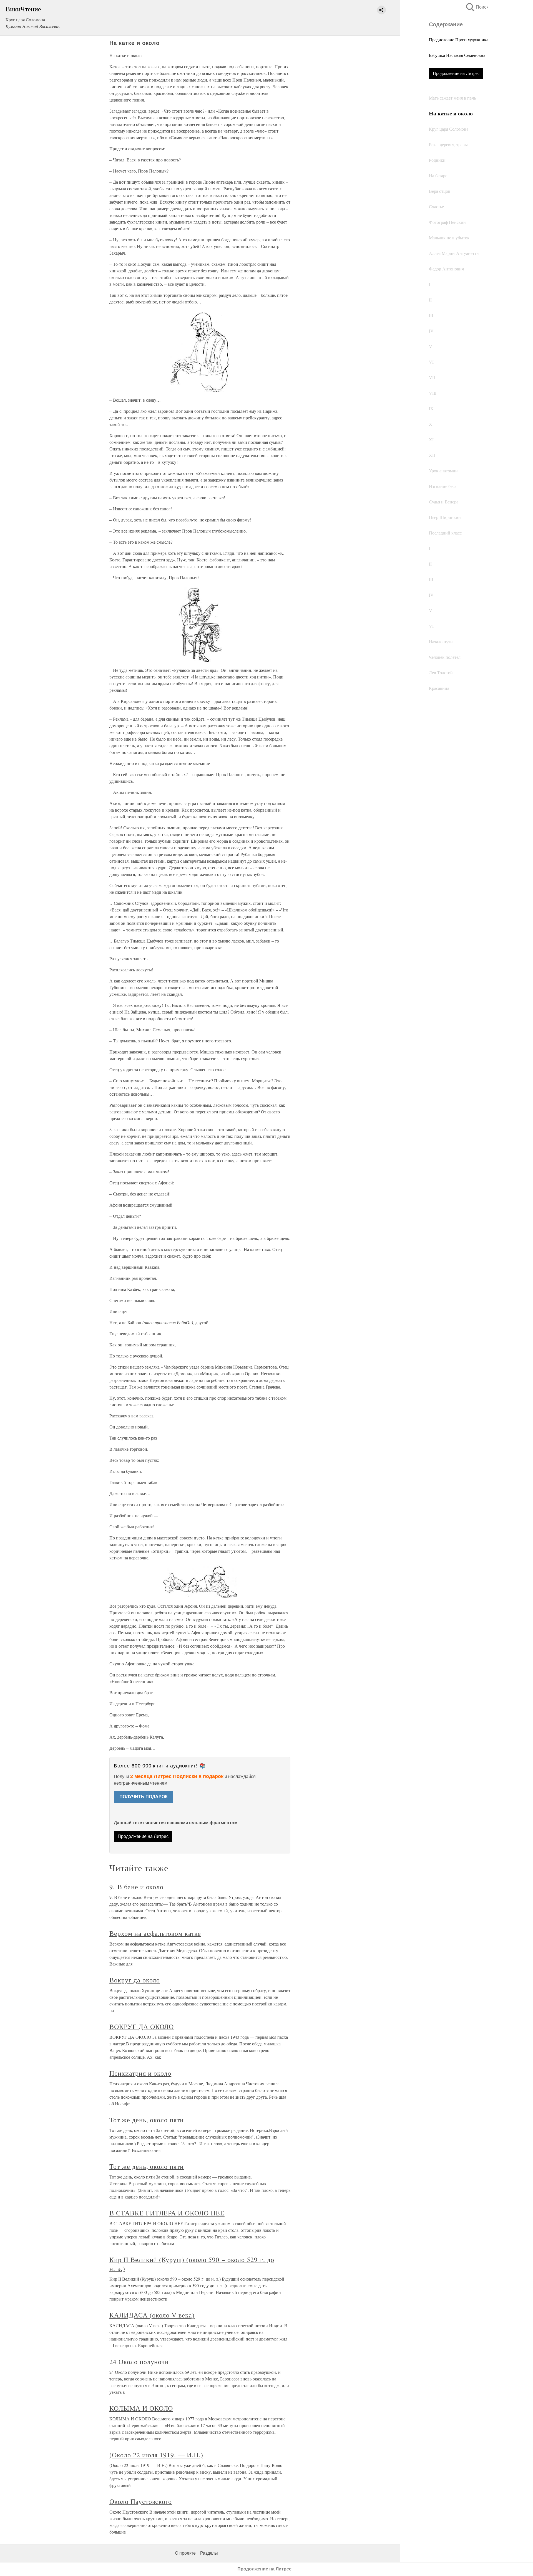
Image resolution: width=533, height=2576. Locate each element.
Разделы (209, 2553)
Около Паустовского (141, 2501)
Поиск (477, 7)
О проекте (185, 2553)
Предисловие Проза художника (459, 40)
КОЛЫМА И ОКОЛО (141, 2408)
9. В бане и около (136, 1887)
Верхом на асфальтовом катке (155, 1933)
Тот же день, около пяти (147, 2120)
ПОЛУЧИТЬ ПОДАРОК (144, 1797)
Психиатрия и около (140, 2073)
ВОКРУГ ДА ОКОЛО (142, 2027)
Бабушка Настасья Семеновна (457, 55)
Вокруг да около (135, 1980)
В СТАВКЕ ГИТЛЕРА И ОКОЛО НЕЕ (167, 2213)
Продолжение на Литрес (456, 73)
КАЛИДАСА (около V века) (152, 2315)
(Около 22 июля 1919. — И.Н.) (156, 2455)
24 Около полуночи (139, 2362)
